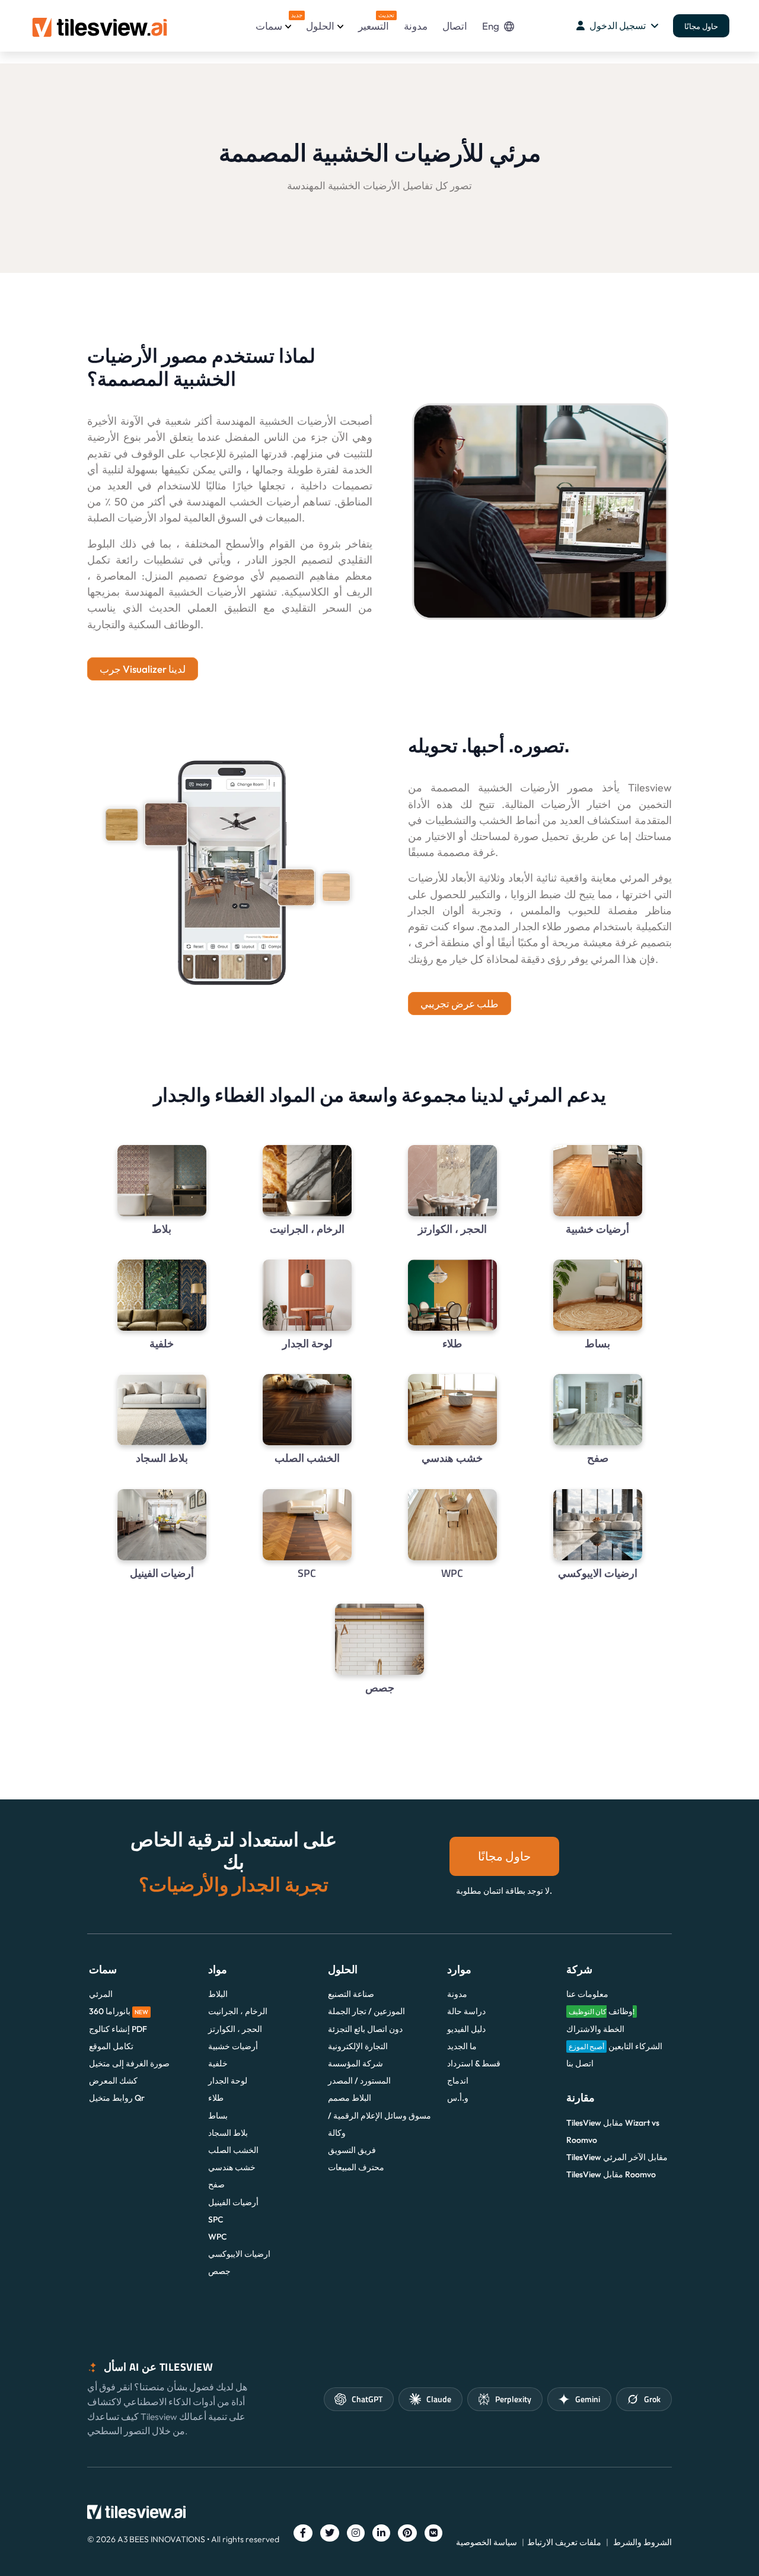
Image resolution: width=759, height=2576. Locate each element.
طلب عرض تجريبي (460, 1004)
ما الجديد (462, 2046)
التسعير (374, 22)
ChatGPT (367, 2399)
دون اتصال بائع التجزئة (365, 2029)
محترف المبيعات (356, 2167)
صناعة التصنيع (351, 1994)
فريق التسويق (352, 2150)
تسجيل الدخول (618, 26)
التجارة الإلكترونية (358, 2046)
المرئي (101, 1994)
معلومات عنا (587, 1994)
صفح (216, 2184)
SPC (216, 2219)
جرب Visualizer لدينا (143, 669)
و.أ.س (458, 2098)
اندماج (458, 2081)
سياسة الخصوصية (487, 2542)
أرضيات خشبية (233, 2046)
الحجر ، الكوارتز (235, 2029)
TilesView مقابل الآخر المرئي (617, 2157)
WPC (218, 2237)
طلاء (216, 2098)
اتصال (455, 26)
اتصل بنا (580, 2063)
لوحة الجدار (228, 2081)
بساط (218, 2116)
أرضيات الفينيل (233, 2202)
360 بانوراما (119, 2011)
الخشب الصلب (233, 2150)
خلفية (218, 2063)
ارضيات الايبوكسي (239, 2254)
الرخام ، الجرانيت (238, 2011)
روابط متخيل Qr (117, 2098)
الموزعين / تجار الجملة (366, 2011)
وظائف (602, 2011)
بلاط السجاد (228, 2133)
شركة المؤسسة (355, 2063)
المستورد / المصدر (359, 2081)
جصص (219, 2271)
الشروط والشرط (642, 2542)
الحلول (320, 26)
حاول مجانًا (701, 26)
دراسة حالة (466, 2011)
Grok (652, 2399)
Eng (491, 26)
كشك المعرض (113, 2081)
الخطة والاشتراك (595, 2029)
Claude (439, 2399)
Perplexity (513, 2399)
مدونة (416, 26)
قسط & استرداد (474, 2063)
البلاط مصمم (350, 2098)
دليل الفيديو (466, 2029)
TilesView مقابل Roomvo (611, 2174)
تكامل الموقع (111, 2046)
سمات (273, 22)
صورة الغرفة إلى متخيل (129, 2063)
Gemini (588, 2399)
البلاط (218, 1994)
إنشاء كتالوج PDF (118, 2029)
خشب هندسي (232, 2167)
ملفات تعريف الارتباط (564, 2542)
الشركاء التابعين (616, 2046)
